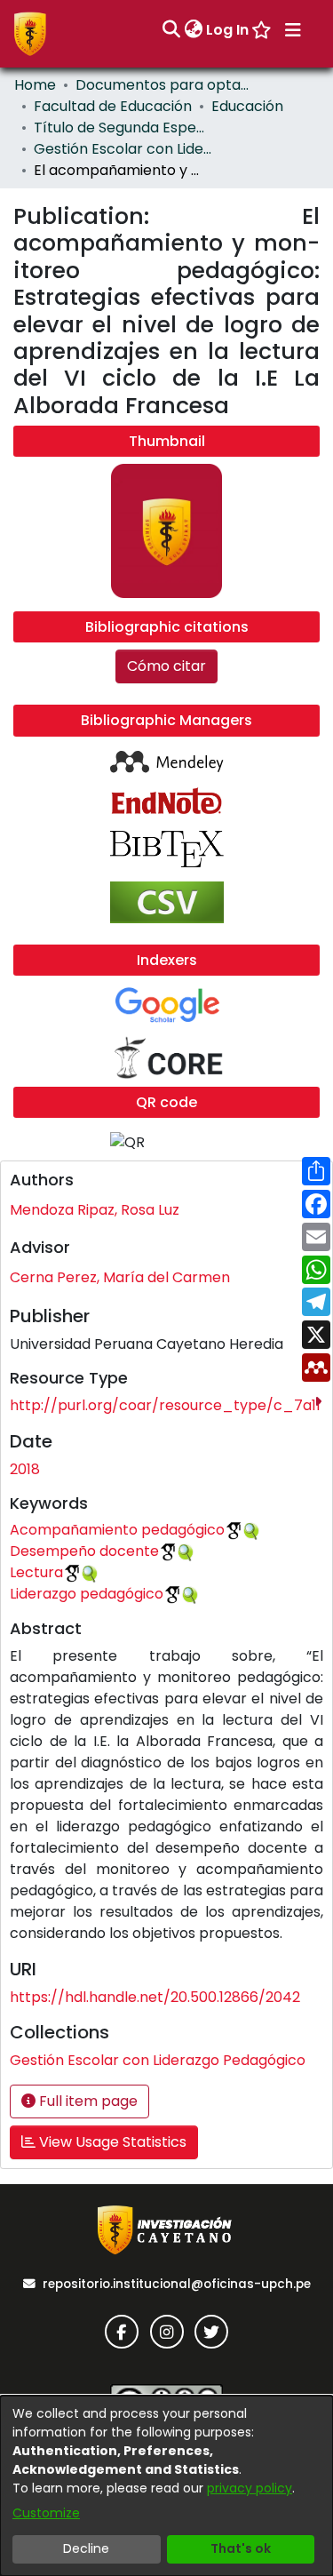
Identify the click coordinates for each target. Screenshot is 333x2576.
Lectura (36, 1572)
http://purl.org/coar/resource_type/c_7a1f (166, 1405)
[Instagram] (167, 2332)
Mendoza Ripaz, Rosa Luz (95, 1210)
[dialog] (166, 2486)
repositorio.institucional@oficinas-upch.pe (177, 2284)
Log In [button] (228, 30)
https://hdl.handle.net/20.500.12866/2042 (155, 1997)
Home (35, 85)
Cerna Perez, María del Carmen (120, 1277)
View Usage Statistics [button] (111, 2142)
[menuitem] (193, 30)
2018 (25, 1469)
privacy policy (250, 2488)
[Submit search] (171, 30)
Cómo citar (166, 666)
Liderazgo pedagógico (87, 1594)
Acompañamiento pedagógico (117, 1530)
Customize (46, 2513)
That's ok (241, 2548)
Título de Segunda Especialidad (123, 128)
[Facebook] (122, 2332)
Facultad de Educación (113, 106)
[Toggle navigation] (293, 30)
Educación (247, 106)
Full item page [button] (87, 2101)
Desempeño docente (84, 1551)
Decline (86, 2548)
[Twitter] (211, 2332)
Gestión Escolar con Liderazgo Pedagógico (123, 149)
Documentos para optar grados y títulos (164, 85)
